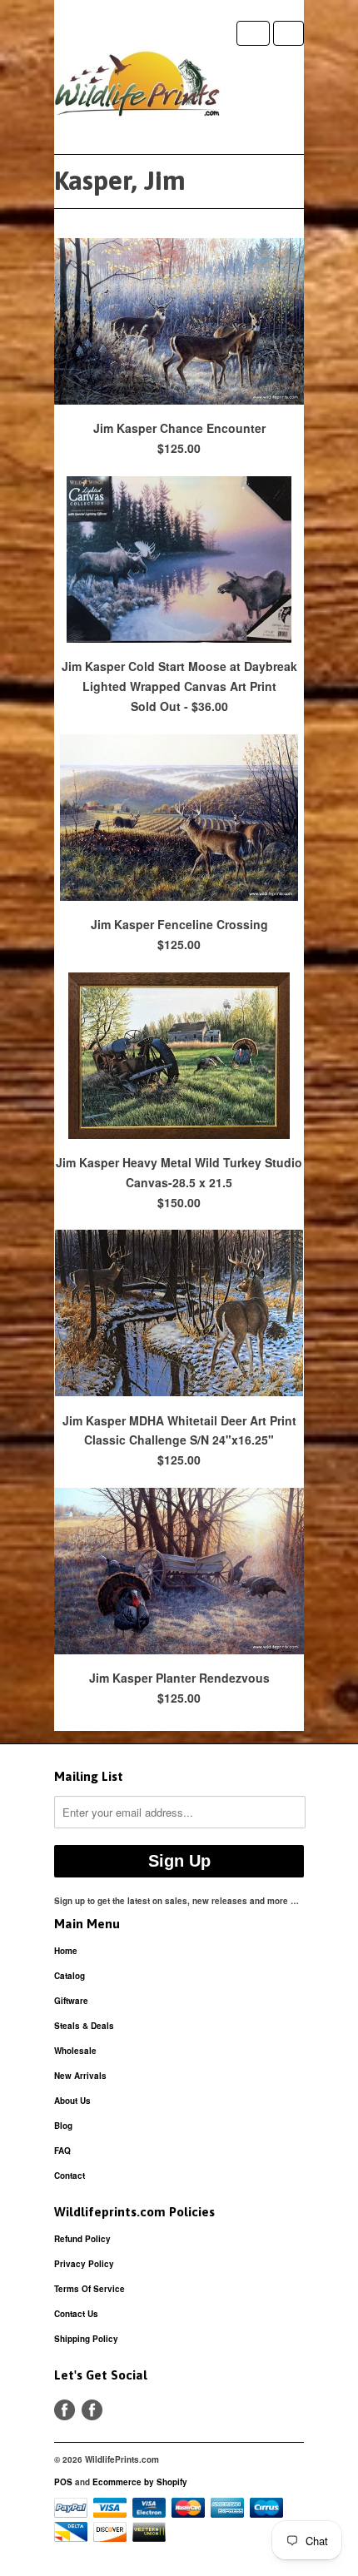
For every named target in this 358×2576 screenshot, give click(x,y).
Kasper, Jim (120, 180)
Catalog (70, 1976)
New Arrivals (80, 2076)
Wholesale (75, 2051)
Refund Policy (82, 2239)
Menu (253, 33)
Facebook (65, 2410)
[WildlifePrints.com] (137, 87)
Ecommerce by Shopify (140, 2482)
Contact (70, 2176)
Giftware (71, 2001)
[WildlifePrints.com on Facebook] (92, 2410)
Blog (63, 2126)
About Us (72, 2101)
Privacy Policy (84, 2264)
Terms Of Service (89, 2289)
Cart (288, 33)
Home (66, 1951)
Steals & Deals (84, 2026)
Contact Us (76, 2314)
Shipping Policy (86, 2339)
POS (63, 2482)
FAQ (62, 2151)
